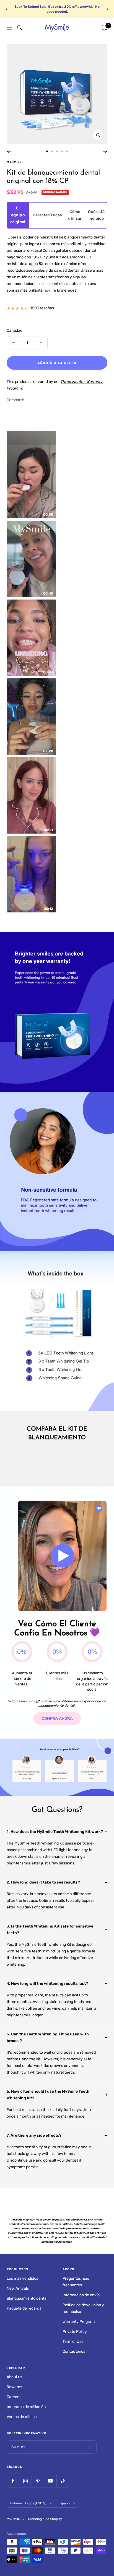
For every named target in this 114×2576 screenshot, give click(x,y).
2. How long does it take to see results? (43, 1882)
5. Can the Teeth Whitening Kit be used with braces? (48, 2037)
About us (14, 2377)
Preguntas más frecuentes (76, 2282)
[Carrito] (104, 28)
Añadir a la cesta (57, 363)
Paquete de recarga (24, 2308)
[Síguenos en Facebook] (13, 2481)
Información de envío (81, 2295)
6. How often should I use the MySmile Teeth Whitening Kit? (48, 2095)
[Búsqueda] (20, 28)
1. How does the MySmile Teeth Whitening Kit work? (55, 1832)
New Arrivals (18, 2288)
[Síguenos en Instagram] (25, 2481)
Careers (14, 2397)
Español (64, 2503)
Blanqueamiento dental (27, 2298)
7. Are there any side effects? (34, 2135)
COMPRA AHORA (57, 1718)
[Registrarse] (89, 2447)
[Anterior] (9, 151)
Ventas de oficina (22, 2417)
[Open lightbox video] (31, 474)
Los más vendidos (22, 2278)
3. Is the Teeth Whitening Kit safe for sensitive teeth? (50, 1930)
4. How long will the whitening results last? (47, 1984)
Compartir (15, 400)
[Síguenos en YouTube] (50, 2481)
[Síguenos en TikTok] (63, 2481)
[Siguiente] (105, 151)
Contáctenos (74, 2351)
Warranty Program (79, 2322)
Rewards (14, 2387)
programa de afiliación (26, 2407)
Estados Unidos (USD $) (28, 2503)
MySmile (14, 162)
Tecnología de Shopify (45, 2519)
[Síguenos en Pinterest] (38, 2481)
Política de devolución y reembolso (83, 2308)
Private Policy (75, 2332)
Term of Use (73, 2342)
